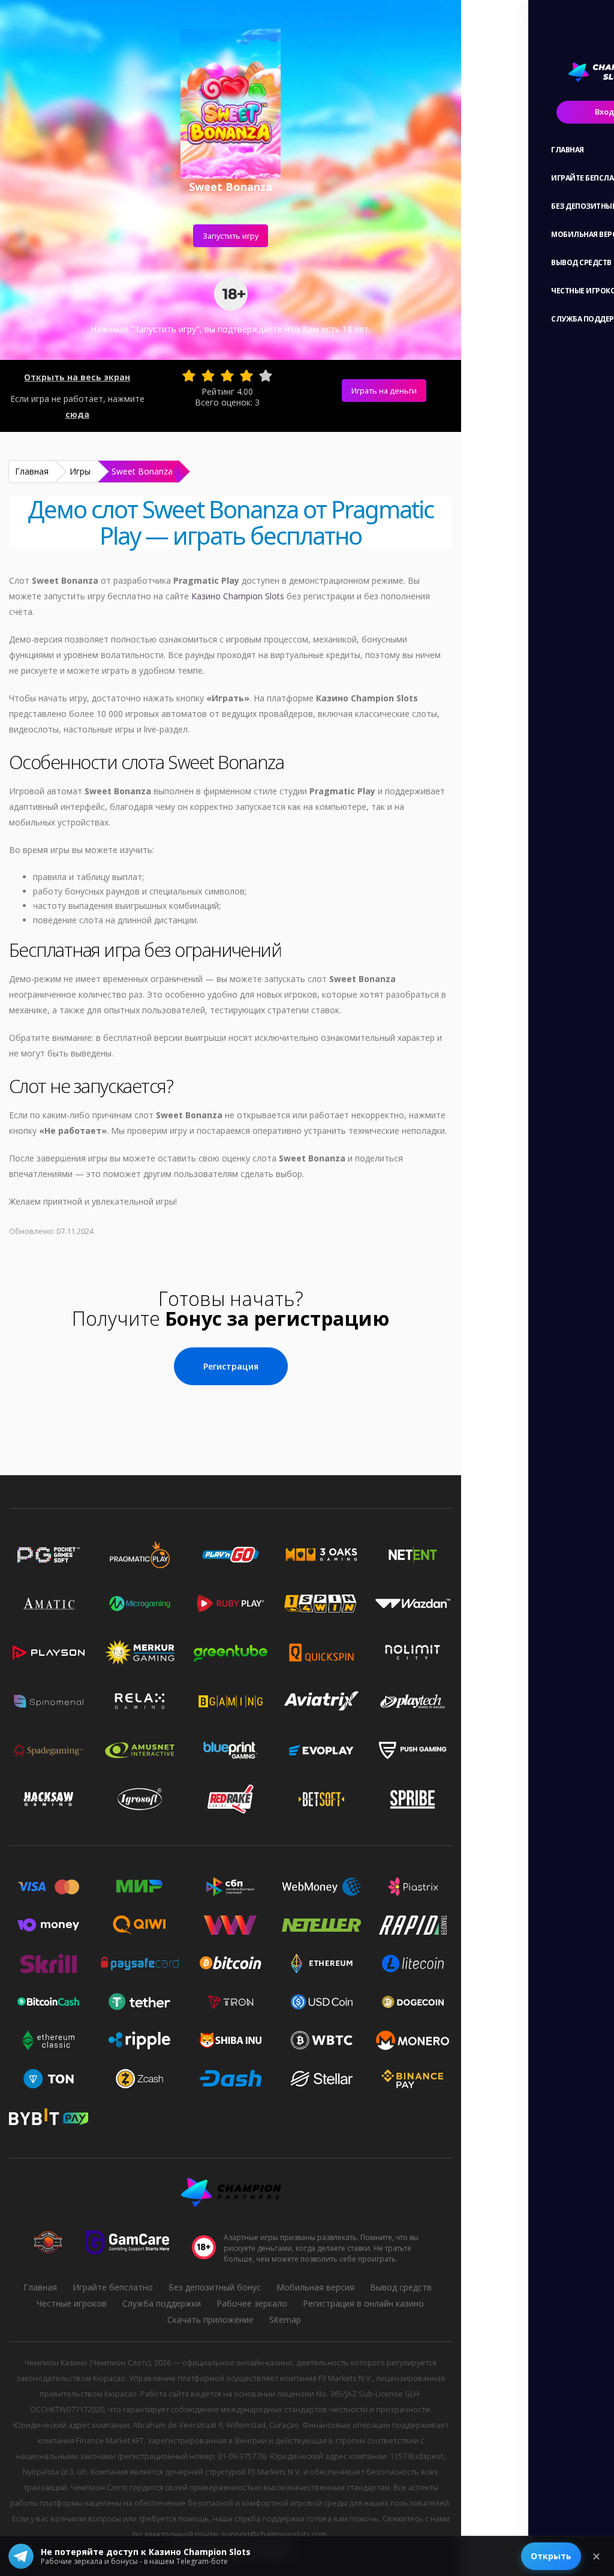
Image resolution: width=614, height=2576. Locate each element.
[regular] (227, 376)
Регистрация (231, 1366)
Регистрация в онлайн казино (363, 2303)
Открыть (551, 2556)
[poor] (208, 376)
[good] (246, 376)
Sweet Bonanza (142, 471)
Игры (80, 471)
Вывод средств (401, 2287)
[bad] (189, 376)
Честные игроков (72, 2303)
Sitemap (285, 2320)
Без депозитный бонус (215, 2287)
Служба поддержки (162, 2303)
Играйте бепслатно (113, 2287)
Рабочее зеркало (252, 2303)
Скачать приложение (210, 2320)
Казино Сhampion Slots (238, 596)
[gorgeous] (266, 376)
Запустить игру (231, 236)
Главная (32, 471)
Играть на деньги (384, 391)
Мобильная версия (315, 2287)
